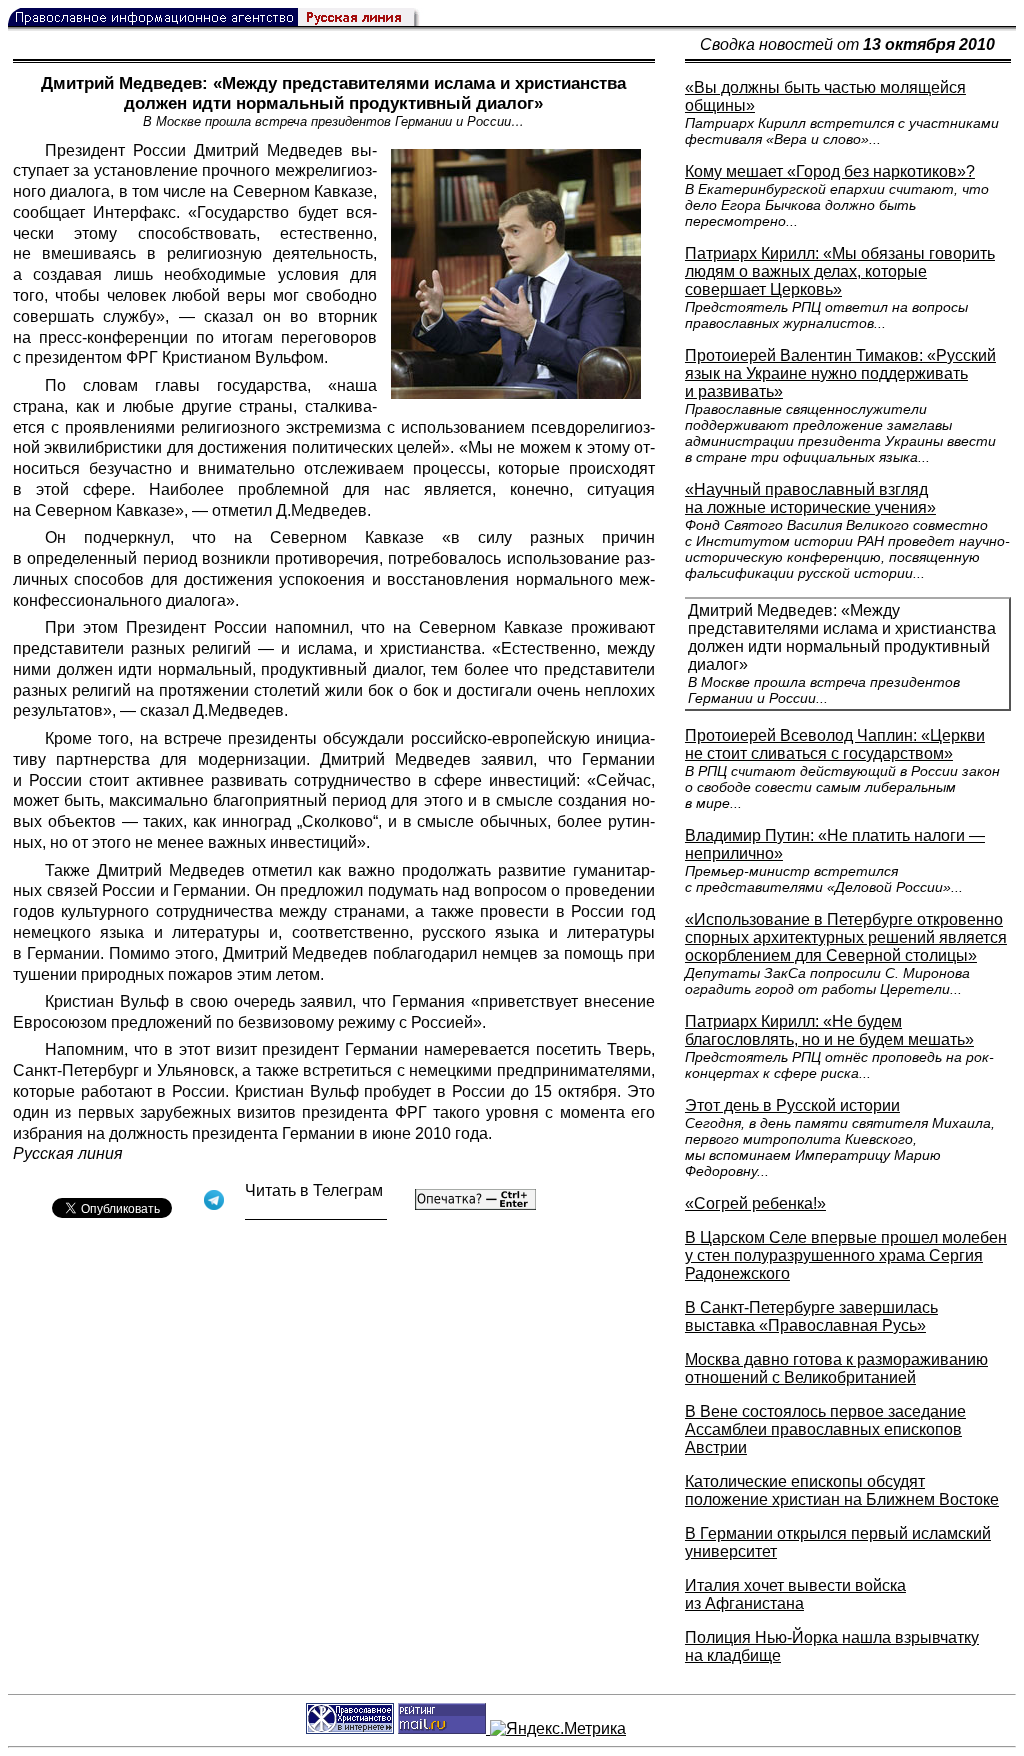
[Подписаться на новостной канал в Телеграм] (316, 1212)
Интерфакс (134, 212)
